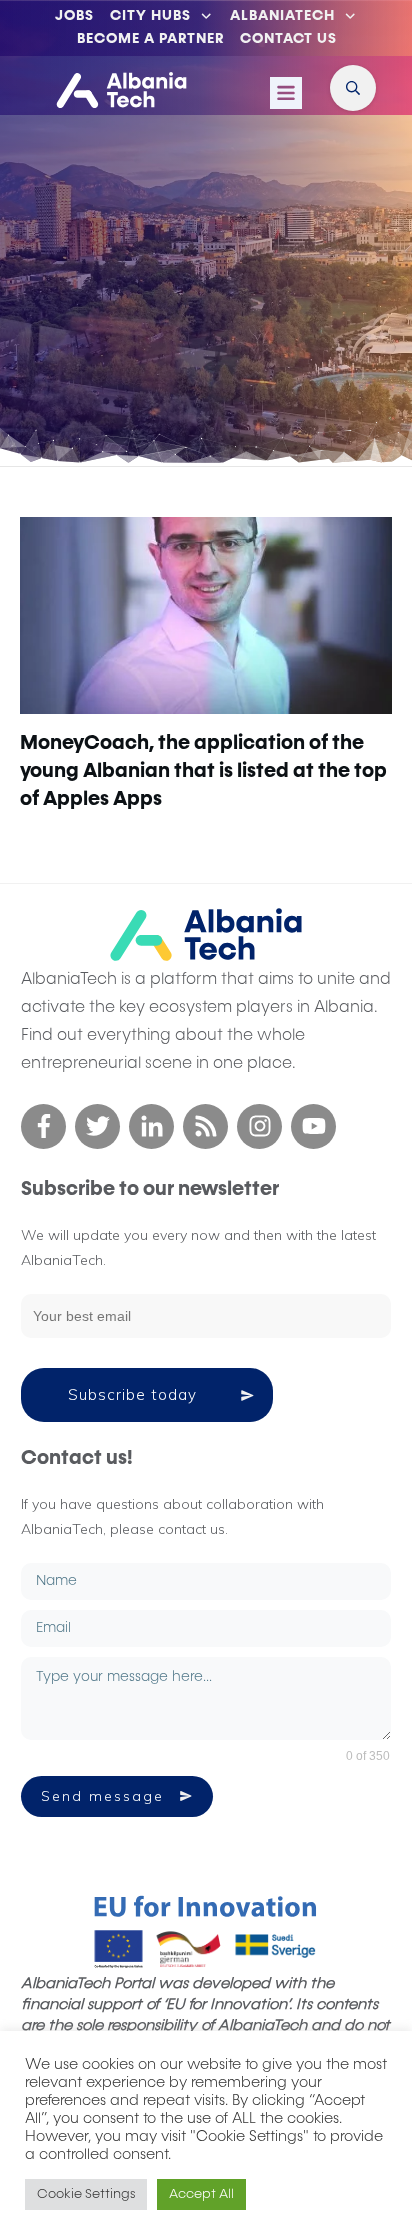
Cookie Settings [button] (86, 2194)
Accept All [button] (201, 2194)
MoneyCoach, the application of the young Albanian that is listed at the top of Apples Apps (203, 771)
